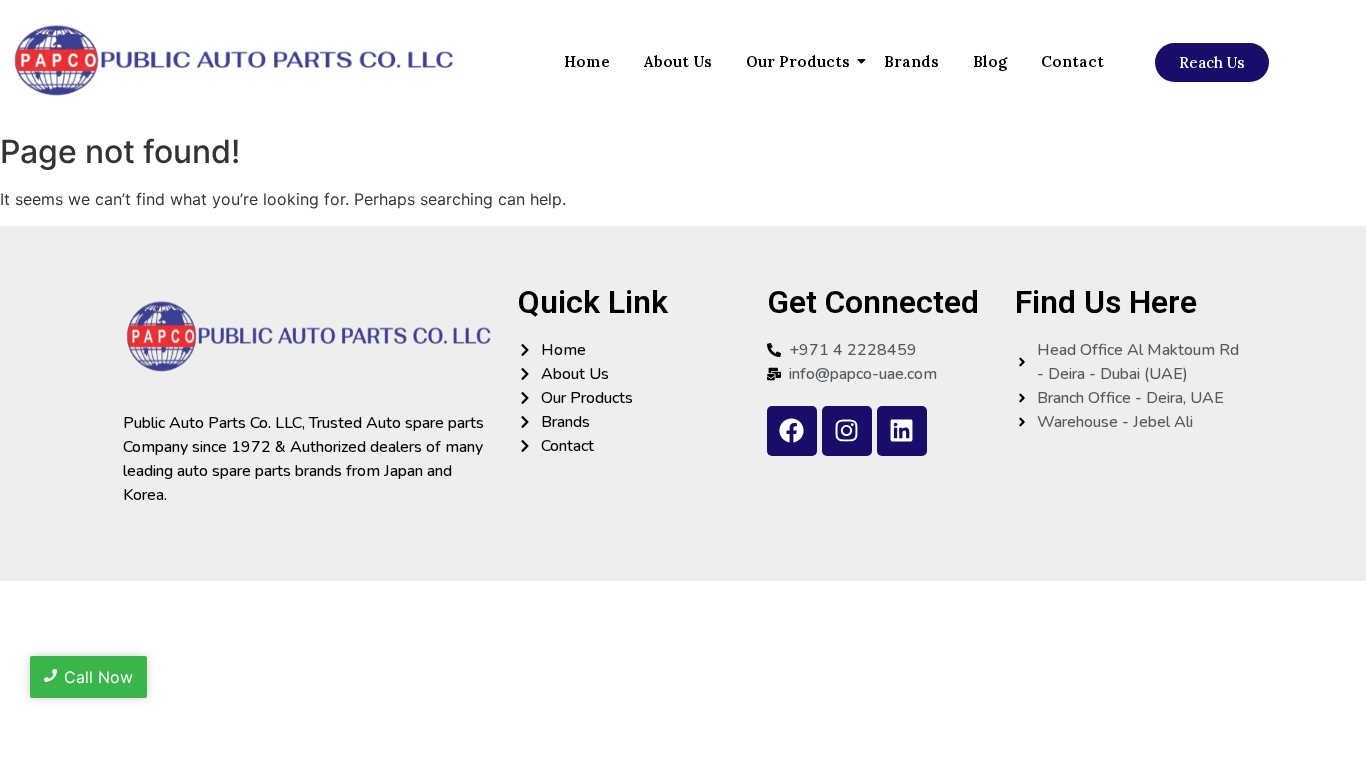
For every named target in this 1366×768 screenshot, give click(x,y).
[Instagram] (847, 431)
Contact (1072, 61)
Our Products (798, 61)
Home (587, 61)
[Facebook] (792, 431)
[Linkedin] (902, 431)
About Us (678, 61)
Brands (911, 61)
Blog (990, 61)
